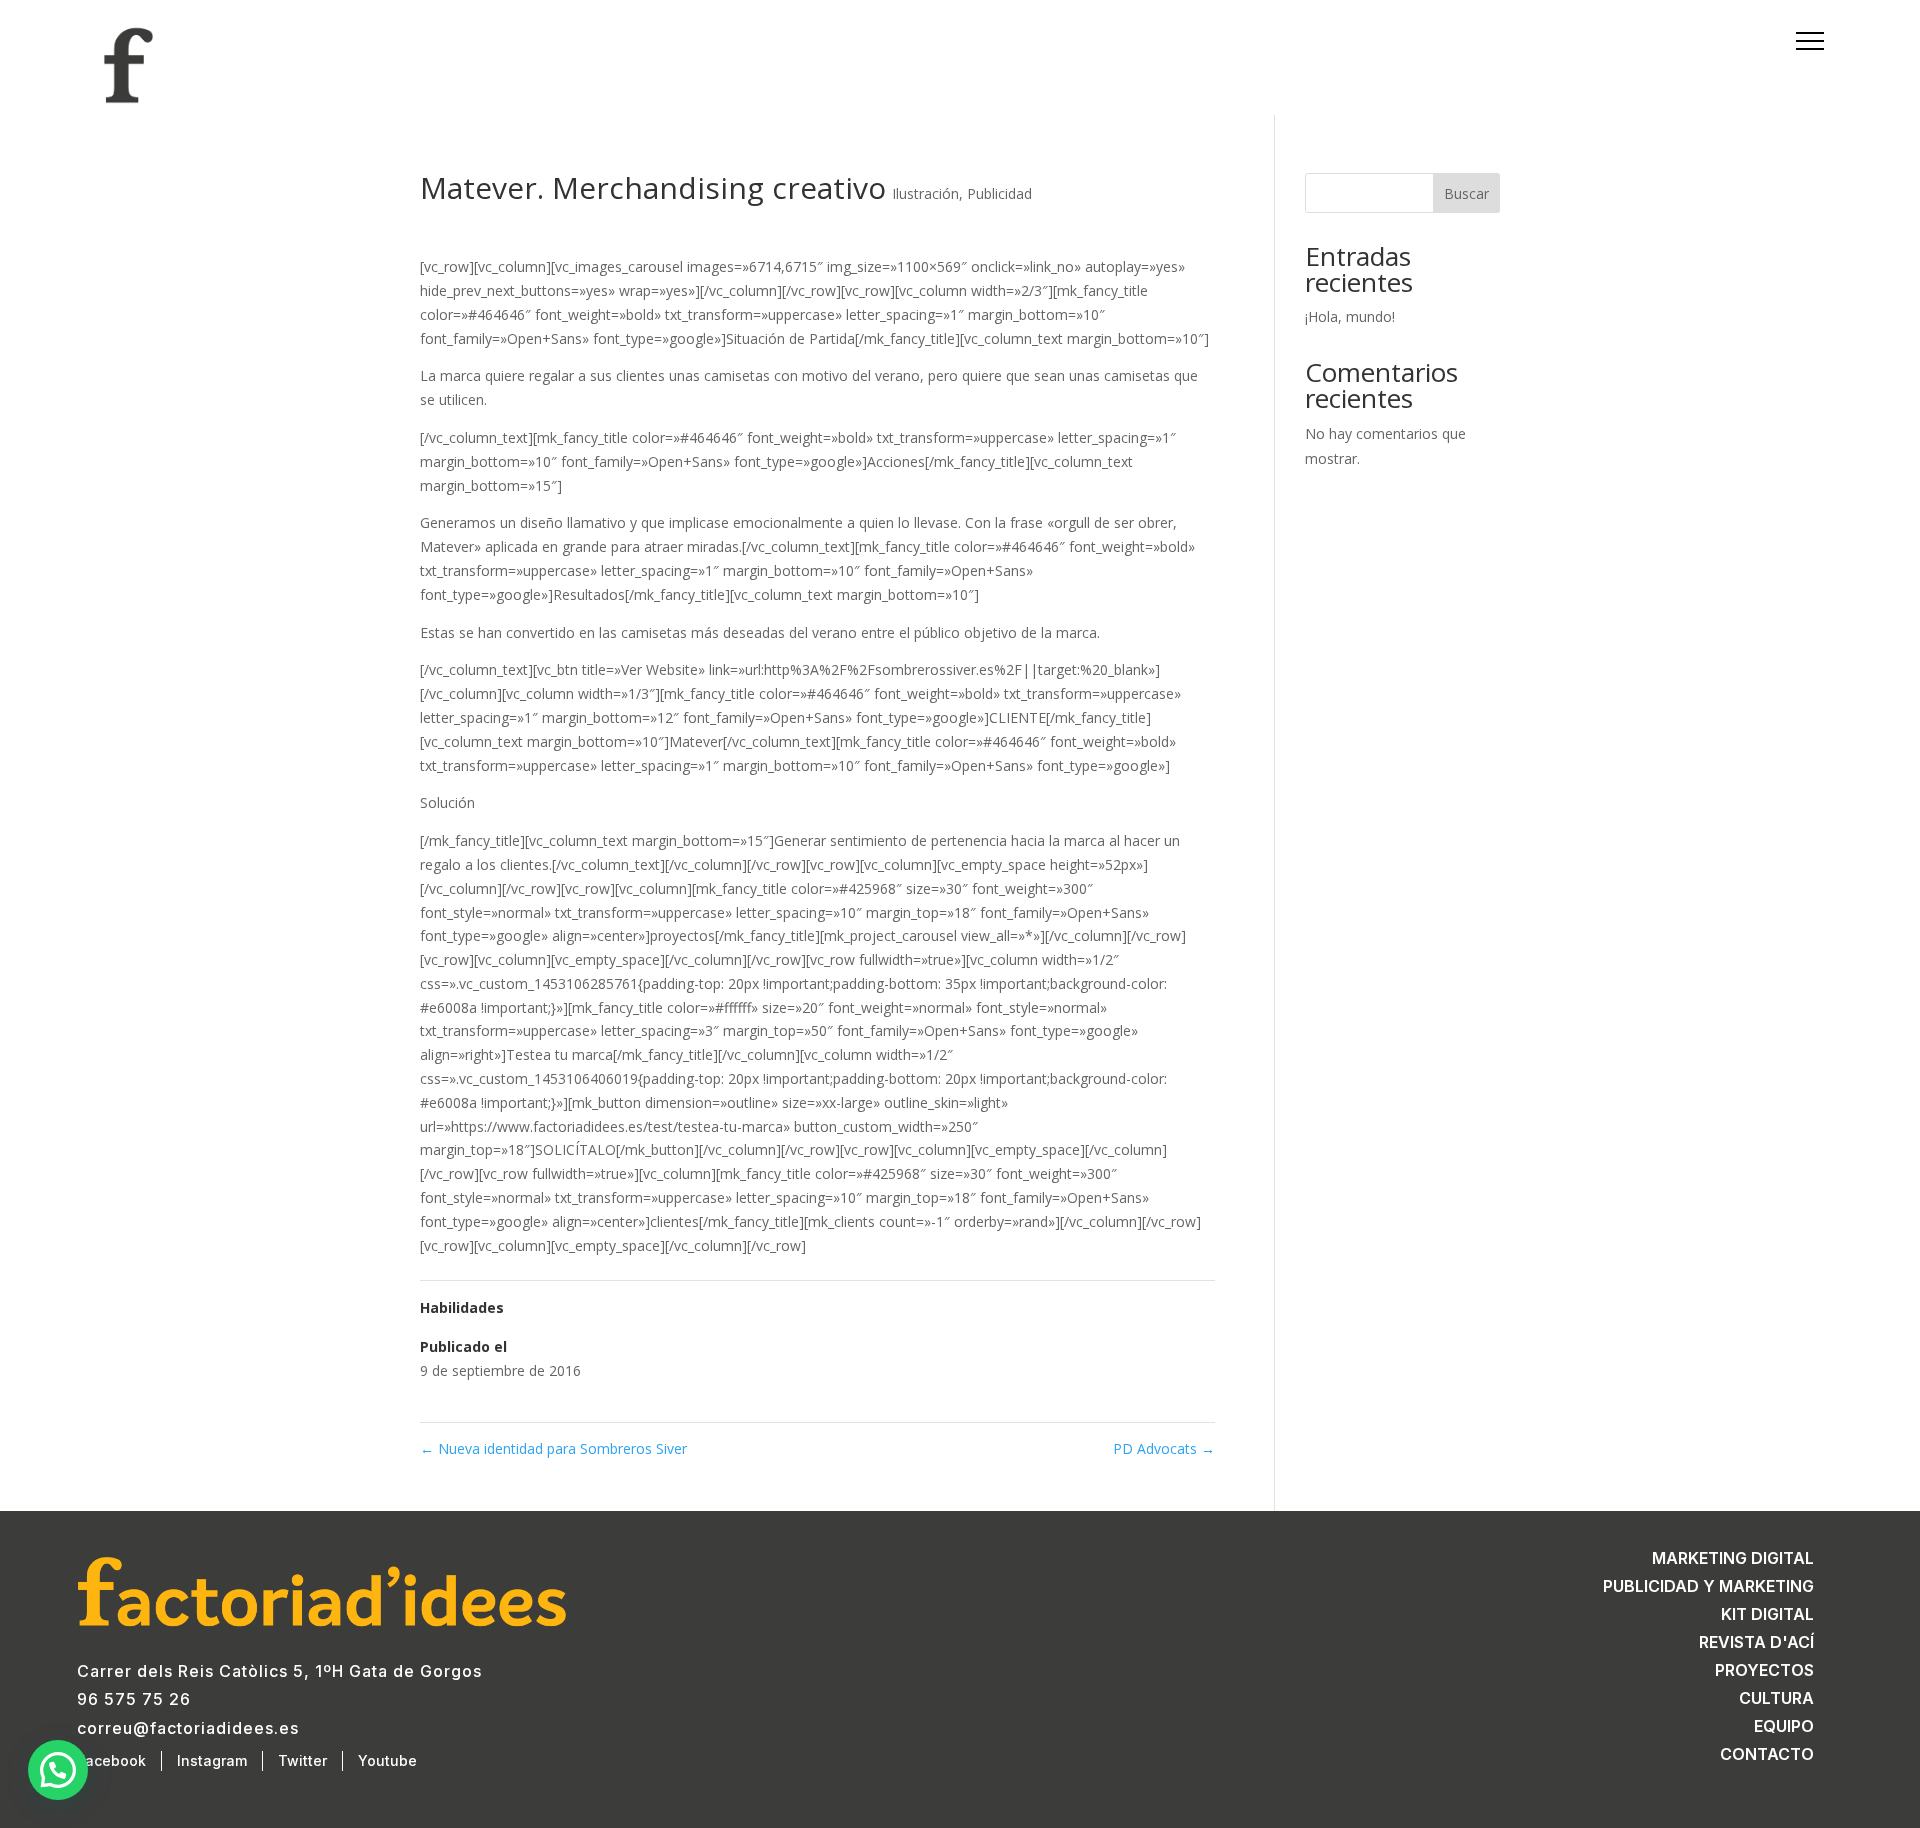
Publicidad (999, 193)
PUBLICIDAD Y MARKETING (1708, 1586)
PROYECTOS (1764, 1670)
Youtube (387, 1760)
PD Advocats (1164, 1448)
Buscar (1466, 193)
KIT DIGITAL (1767, 1614)
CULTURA (1776, 1698)
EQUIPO (1784, 1726)
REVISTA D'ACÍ (1756, 1642)
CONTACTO (1767, 1754)
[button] (58, 1770)
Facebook (111, 1760)
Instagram (212, 1760)
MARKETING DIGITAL (1733, 1558)
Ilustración (925, 193)
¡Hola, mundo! (1350, 316)
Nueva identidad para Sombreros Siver (553, 1448)
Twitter (302, 1760)
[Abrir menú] (1802, 41)
